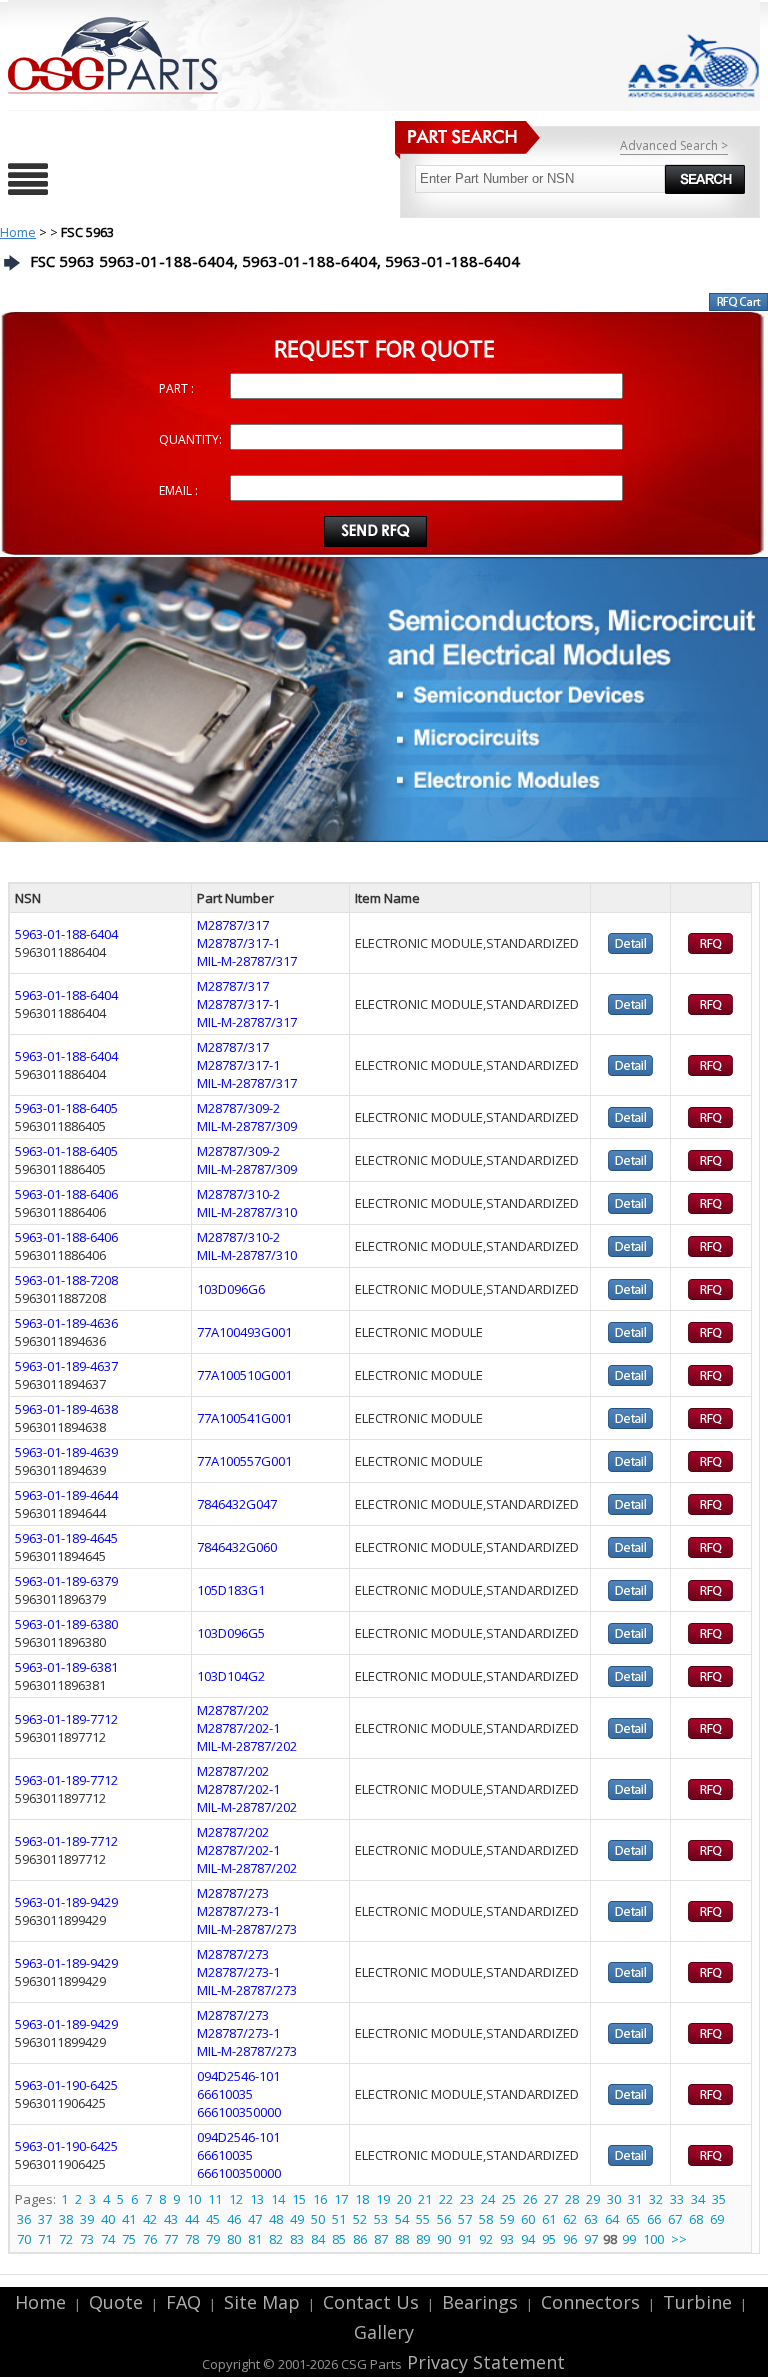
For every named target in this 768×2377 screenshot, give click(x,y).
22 (446, 2199)
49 (297, 2219)
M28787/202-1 (238, 1728)
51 (339, 2219)
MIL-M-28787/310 (247, 1212)
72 (66, 2239)
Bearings (480, 2302)
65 (633, 2219)
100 (653, 2239)
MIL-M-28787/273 (247, 1929)
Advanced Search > (674, 145)
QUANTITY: (190, 439)
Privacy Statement (483, 2362)
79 (213, 2239)
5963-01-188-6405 (66, 1108)
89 (423, 2239)
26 (530, 2199)
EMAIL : (178, 490)
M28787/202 (233, 1710)
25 (509, 2199)
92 (486, 2239)
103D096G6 (231, 1289)
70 (24, 2239)
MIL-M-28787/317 (247, 961)
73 (87, 2239)
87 (381, 2239)
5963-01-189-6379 (66, 1581)
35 (719, 2199)
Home (18, 232)
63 (591, 2219)
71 (45, 2239)
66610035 (225, 2094)
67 (675, 2219)
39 (87, 2219)
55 (423, 2219)
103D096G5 (231, 1633)
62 (570, 2219)
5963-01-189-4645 (66, 1538)
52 (360, 2219)
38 (66, 2219)
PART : (176, 388)
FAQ (183, 2302)
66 (654, 2219)
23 (467, 2199)
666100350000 (239, 2112)
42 (150, 2219)
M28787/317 (233, 925)
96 (570, 2239)
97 (591, 2239)
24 (488, 2199)
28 (572, 2199)
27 (551, 2199)
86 (360, 2239)
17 (341, 2199)
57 (465, 2219)
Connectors (590, 2302)
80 (234, 2239)
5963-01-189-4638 (66, 1409)
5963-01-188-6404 (66, 934)
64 (612, 2219)
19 (383, 2199)
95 (549, 2239)
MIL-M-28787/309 (247, 1126)
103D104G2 (231, 1676)
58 (486, 2219)
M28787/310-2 (238, 1194)
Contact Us (371, 2302)
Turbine (697, 2302)
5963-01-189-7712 (66, 1719)
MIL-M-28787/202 (247, 1746)
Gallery (384, 2332)
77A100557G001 (244, 1461)
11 (215, 2199)
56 (444, 2219)
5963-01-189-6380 (66, 1624)
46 (234, 2219)
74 (108, 2239)
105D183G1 (231, 1590)
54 (402, 2219)
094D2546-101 (238, 2076)
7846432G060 (237, 1547)
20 (404, 2199)
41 (129, 2219)
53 (381, 2219)
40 (108, 2219)
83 (297, 2239)
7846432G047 (237, 1504)
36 (24, 2219)
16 (320, 2199)
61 (549, 2219)
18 (362, 2199)
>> (679, 2239)
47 (255, 2219)
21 (425, 2199)
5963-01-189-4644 (66, 1495)
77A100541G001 (244, 1418)
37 (45, 2219)
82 (276, 2239)
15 (299, 2199)
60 (528, 2219)
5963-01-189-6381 (66, 1667)
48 (276, 2219)
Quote (116, 2302)
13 (257, 2199)
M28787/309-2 (238, 1108)
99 (629, 2239)
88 (402, 2239)
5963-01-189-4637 (66, 1366)
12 (236, 2199)
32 (656, 2199)
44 (192, 2219)
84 (318, 2239)
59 (507, 2219)
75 (129, 2239)
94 (528, 2239)
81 (255, 2239)
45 (213, 2219)
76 (150, 2239)
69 (717, 2219)
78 (192, 2239)
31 (635, 2199)
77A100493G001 (244, 1332)
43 (171, 2219)
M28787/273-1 (238, 1911)
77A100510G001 (244, 1375)
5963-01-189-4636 (66, 1323)
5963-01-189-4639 (66, 1452)
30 (614, 2199)
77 (171, 2239)
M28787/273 (233, 1893)
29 (593, 2199)
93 (507, 2239)
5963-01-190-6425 (66, 2085)
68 (696, 2219)
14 (278, 2199)
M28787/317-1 (238, 943)
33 (677, 2199)
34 (698, 2199)
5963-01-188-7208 (66, 1280)
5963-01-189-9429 (66, 1902)
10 (194, 2199)
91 (465, 2239)
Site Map (262, 2302)
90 (444, 2239)
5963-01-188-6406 (66, 1194)
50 (318, 2219)
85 (339, 2239)
